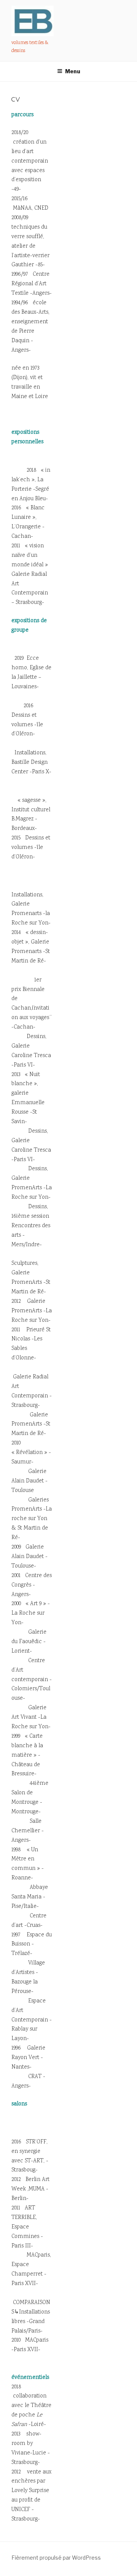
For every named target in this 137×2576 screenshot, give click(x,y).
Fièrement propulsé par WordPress (56, 2558)
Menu (73, 71)
